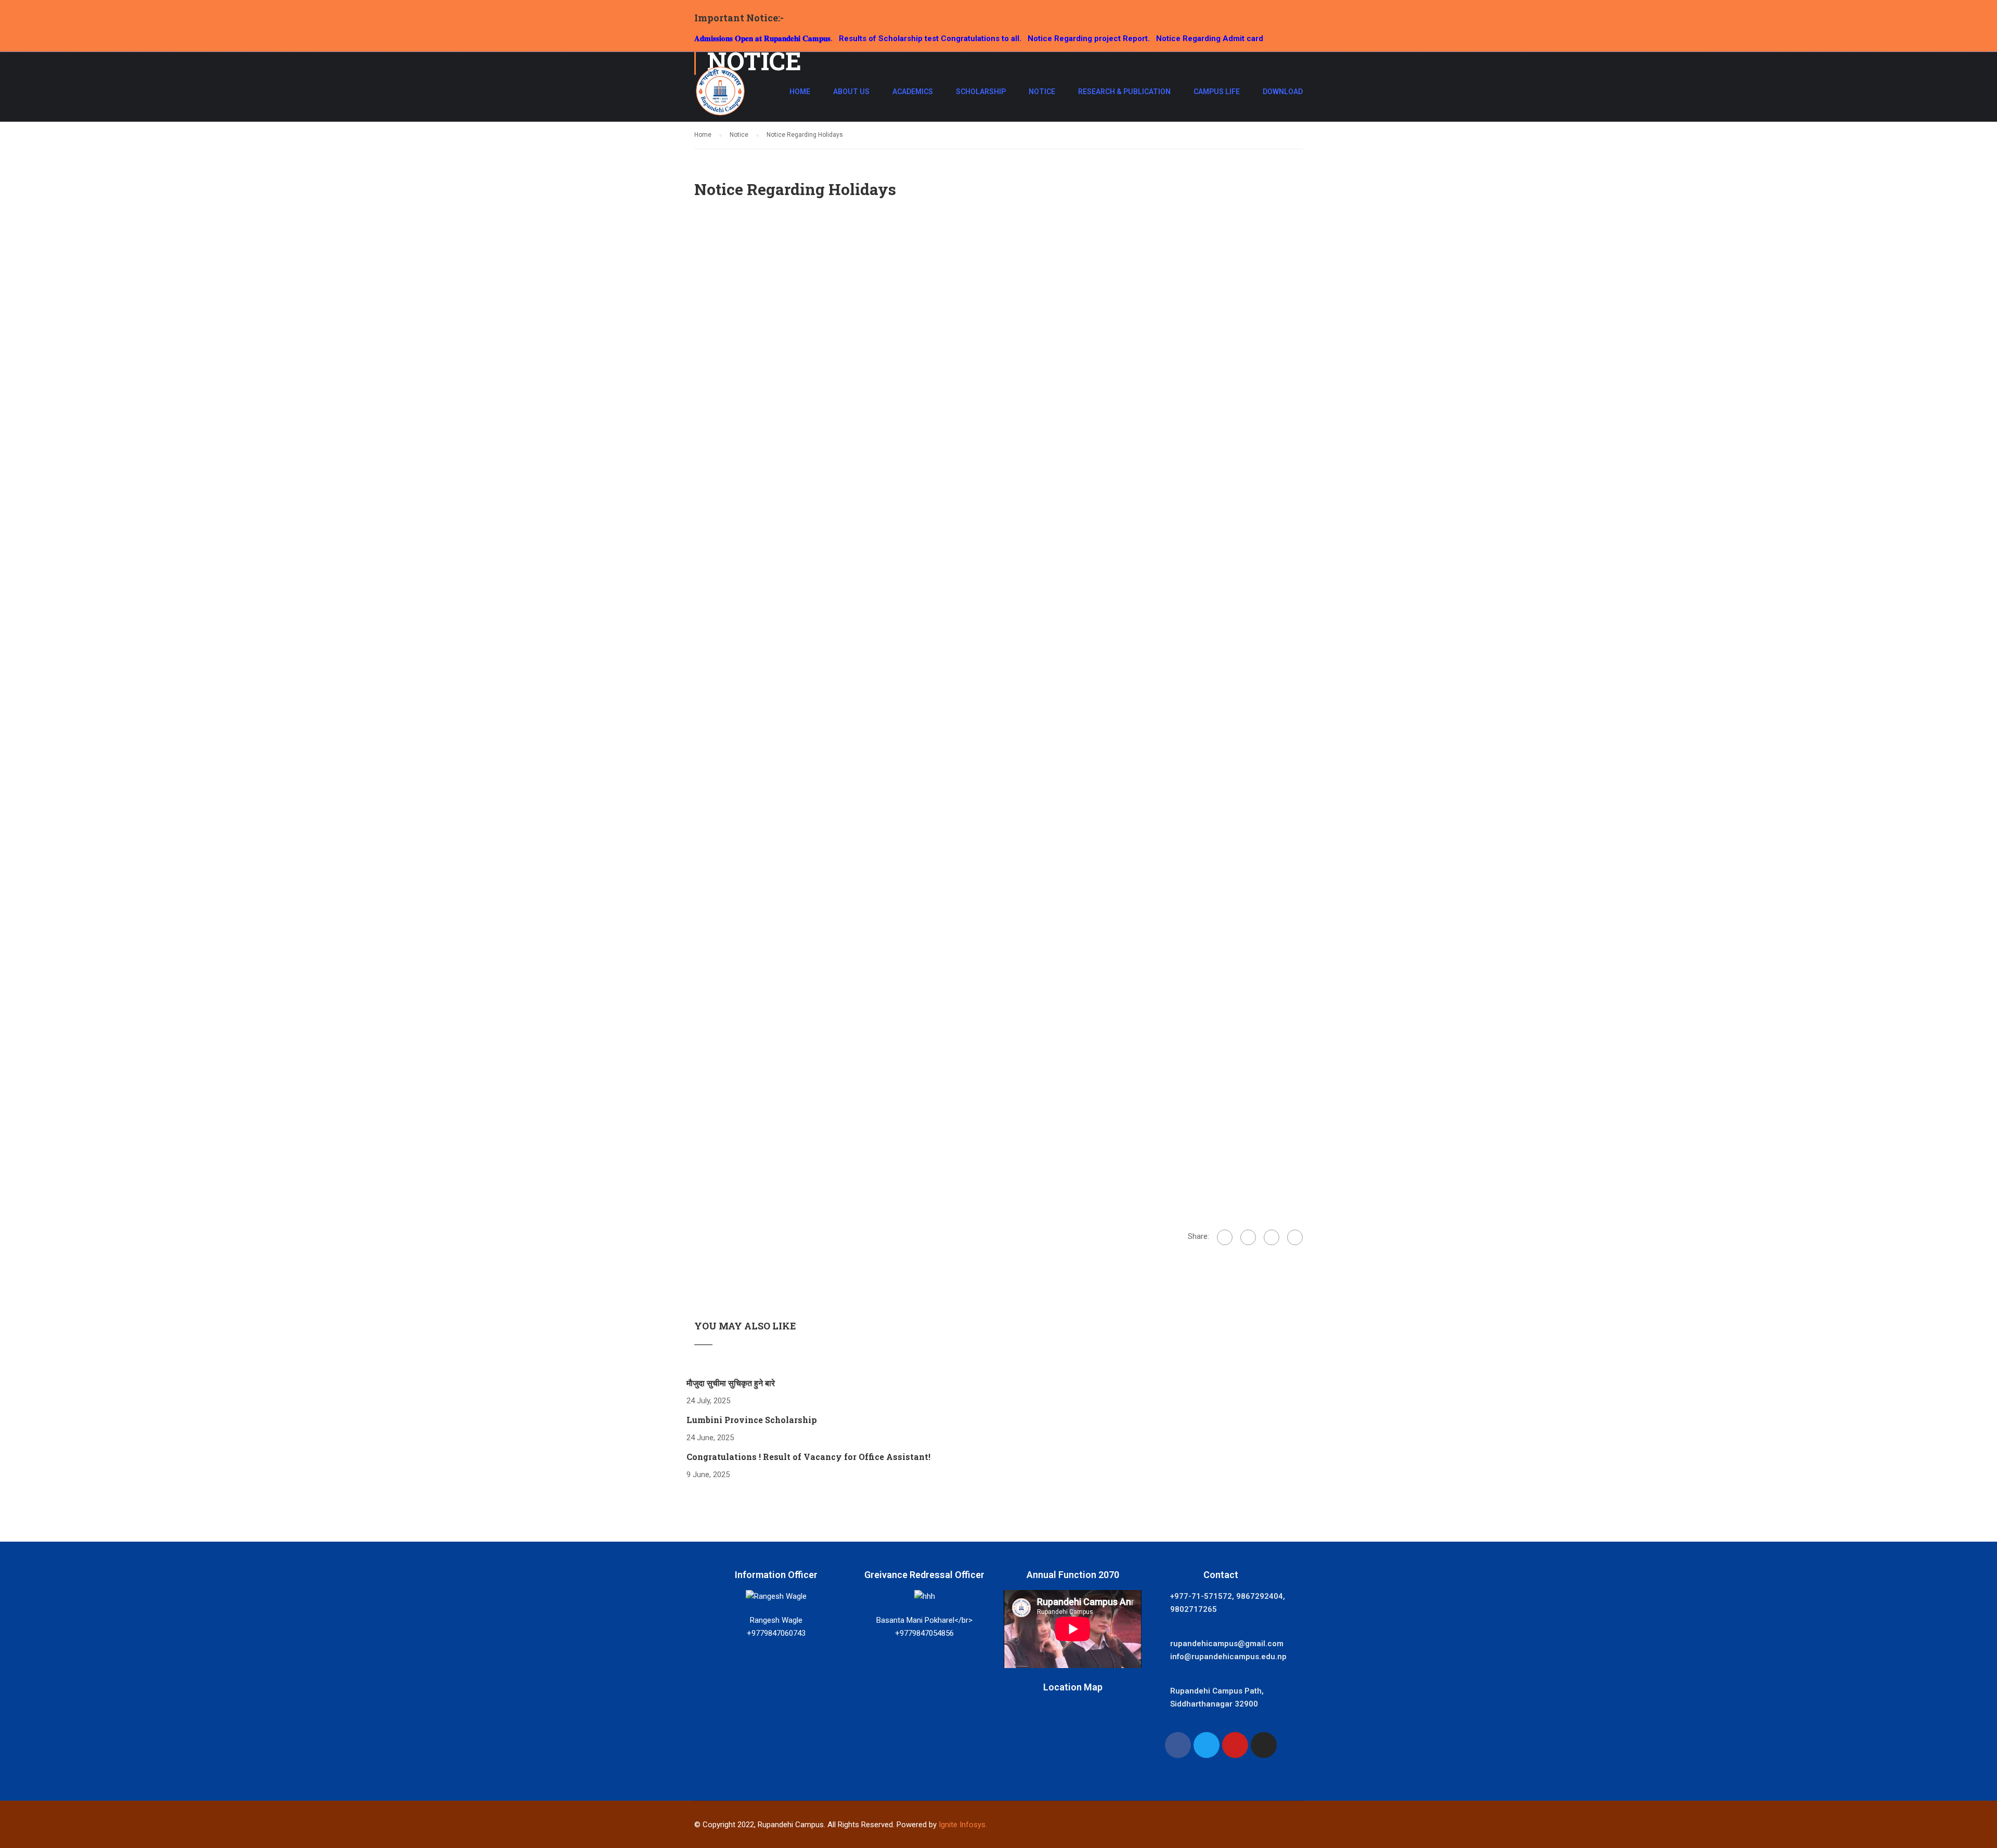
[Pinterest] (1295, 1237)
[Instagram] (1264, 1745)
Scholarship (981, 92)
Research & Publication (1124, 92)
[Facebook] (1225, 1237)
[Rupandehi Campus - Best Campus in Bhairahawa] (720, 96)
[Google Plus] (1248, 1237)
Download (1283, 92)
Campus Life (1217, 92)
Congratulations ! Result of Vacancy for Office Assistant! (808, 1457)
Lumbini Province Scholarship (752, 1420)
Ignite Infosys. (963, 1825)
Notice (1042, 92)
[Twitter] (1272, 1237)
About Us (851, 92)
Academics (913, 92)
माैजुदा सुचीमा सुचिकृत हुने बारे (731, 1383)
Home (800, 92)
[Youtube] (1235, 1745)
